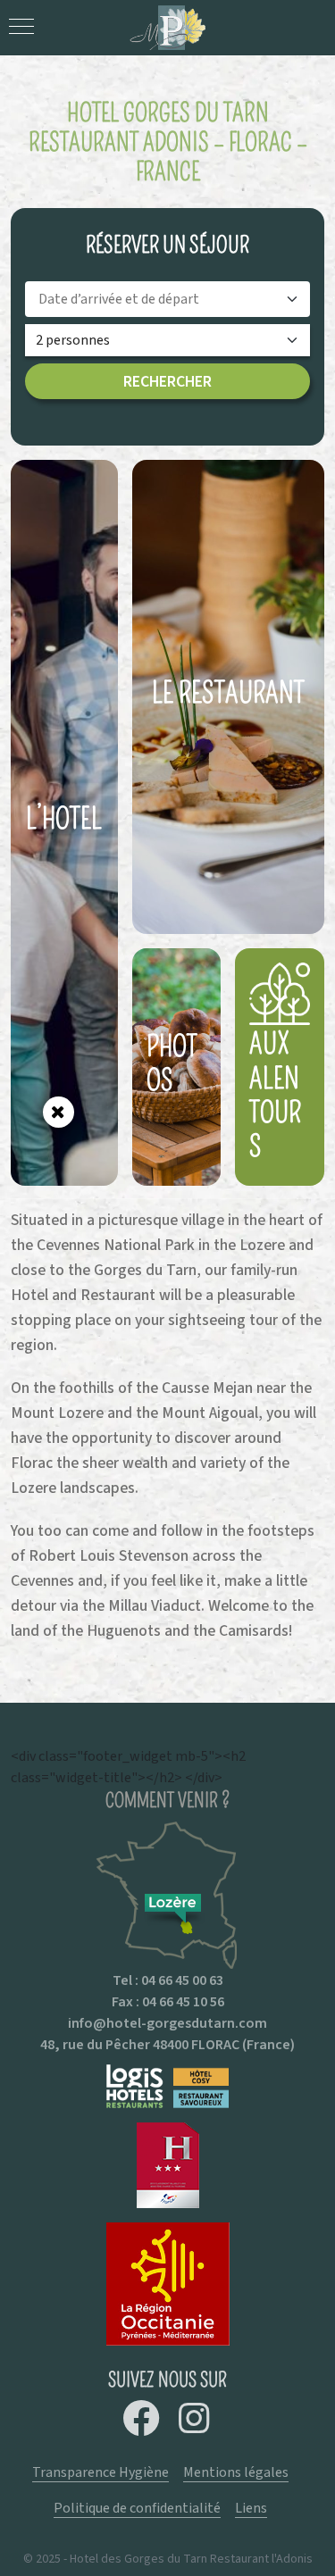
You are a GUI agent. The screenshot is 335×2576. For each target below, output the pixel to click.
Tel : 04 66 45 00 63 (168, 1980)
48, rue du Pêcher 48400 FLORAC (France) (167, 2044)
